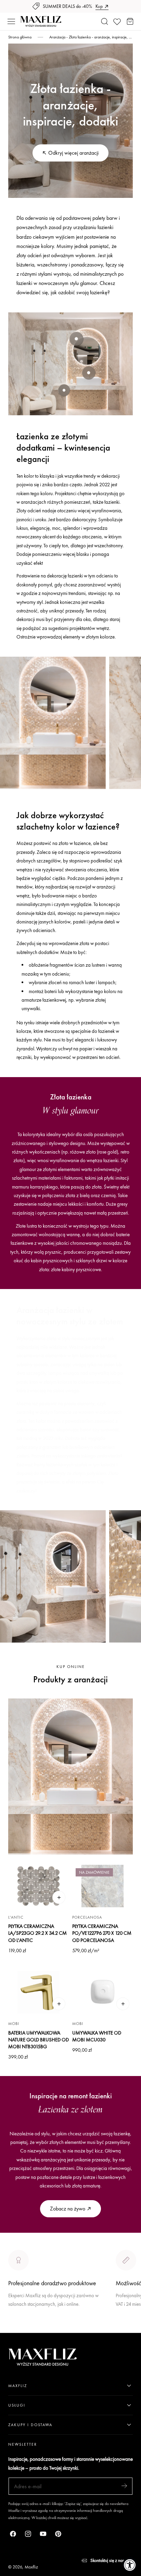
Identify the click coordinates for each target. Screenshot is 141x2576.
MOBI (14, 2024)
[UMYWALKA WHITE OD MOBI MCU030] (102, 1992)
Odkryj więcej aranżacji (73, 153)
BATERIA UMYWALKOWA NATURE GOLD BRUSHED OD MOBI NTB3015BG (39, 2040)
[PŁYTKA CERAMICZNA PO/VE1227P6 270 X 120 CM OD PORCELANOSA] (102, 1886)
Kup (99, 6)
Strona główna (20, 37)
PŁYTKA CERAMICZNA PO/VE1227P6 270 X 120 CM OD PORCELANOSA (102, 1933)
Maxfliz (31, 2567)
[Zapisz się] (124, 2486)
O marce (18, 2328)
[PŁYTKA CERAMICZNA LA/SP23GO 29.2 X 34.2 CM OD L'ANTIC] (39, 1886)
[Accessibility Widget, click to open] (130, 2565)
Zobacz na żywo (68, 2209)
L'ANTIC (16, 1917)
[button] (11, 22)
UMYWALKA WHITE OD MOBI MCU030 (97, 2036)
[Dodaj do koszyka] (59, 1897)
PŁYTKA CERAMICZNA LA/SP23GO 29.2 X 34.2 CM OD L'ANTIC (37, 1933)
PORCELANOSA (87, 1917)
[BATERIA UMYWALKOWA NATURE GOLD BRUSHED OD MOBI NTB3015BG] (39, 1992)
